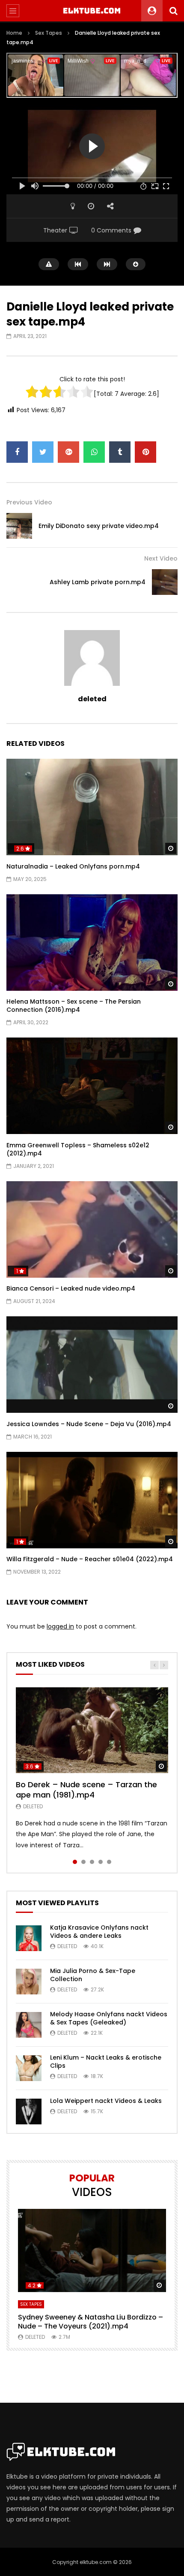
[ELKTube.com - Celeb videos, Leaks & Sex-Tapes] (92, 11)
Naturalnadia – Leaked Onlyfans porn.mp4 (73, 866)
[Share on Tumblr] (120, 452)
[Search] (173, 11)
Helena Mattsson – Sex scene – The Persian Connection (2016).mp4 (74, 1006)
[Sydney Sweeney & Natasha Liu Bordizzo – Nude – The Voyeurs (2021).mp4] (92, 2251)
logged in (60, 1626)
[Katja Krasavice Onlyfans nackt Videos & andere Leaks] (29, 1938)
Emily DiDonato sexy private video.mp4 (99, 526)
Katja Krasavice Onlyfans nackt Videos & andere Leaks (99, 1932)
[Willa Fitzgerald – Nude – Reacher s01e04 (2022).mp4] (92, 1500)
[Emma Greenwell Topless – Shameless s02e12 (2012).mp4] (92, 1086)
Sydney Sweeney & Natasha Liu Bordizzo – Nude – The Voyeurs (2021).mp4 (91, 2322)
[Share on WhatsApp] (94, 452)
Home (14, 33)
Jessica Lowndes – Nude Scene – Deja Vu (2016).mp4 (89, 1424)
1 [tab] (75, 1862)
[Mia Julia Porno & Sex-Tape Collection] (29, 1982)
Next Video (161, 558)
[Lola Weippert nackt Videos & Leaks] (29, 2111)
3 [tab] (92, 1862)
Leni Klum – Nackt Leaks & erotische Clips (106, 2062)
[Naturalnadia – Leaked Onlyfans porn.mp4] (92, 807)
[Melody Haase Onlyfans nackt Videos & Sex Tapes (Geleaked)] (29, 2025)
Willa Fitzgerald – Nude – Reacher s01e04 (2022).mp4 (90, 1559)
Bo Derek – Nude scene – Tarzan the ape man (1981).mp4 (86, 1790)
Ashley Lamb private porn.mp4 (98, 582)
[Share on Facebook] (17, 452)
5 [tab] (109, 1862)
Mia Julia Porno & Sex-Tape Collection (93, 1975)
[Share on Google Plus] (68, 452)
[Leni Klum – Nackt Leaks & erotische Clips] (29, 2068)
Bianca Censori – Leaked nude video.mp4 (71, 1288)
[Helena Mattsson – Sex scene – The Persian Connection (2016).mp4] (92, 943)
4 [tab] (101, 1862)
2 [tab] (83, 1862)
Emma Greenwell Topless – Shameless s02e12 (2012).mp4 (78, 1149)
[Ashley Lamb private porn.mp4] (165, 582)
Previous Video (29, 502)
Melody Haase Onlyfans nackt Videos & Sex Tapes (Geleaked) (109, 2018)
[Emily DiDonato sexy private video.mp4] (19, 526)
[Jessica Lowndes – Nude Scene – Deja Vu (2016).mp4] (92, 1365)
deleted (92, 699)
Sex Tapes (49, 33)
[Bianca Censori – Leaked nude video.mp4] (92, 1229)
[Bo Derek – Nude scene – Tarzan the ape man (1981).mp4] (92, 1730)
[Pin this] (145, 452)
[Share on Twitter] (43, 452)
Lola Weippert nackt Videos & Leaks (106, 2101)
